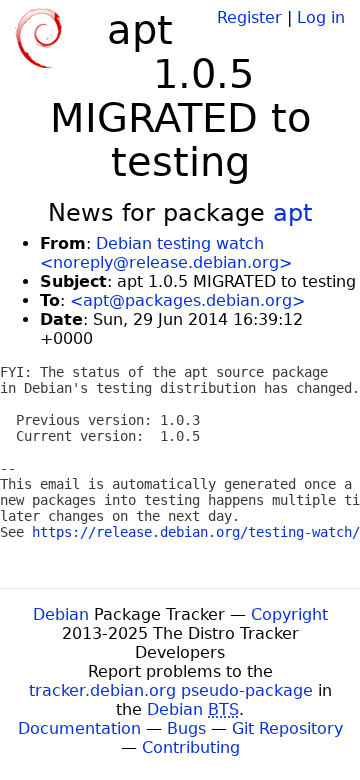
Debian (61, 614)
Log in (321, 17)
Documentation (79, 728)
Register (249, 17)
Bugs (186, 728)
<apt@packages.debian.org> (187, 300)
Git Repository (287, 728)
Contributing (191, 747)
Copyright (289, 614)
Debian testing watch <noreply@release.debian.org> (166, 253)
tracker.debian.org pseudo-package (171, 690)
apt (292, 213)
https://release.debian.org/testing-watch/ (196, 532)
